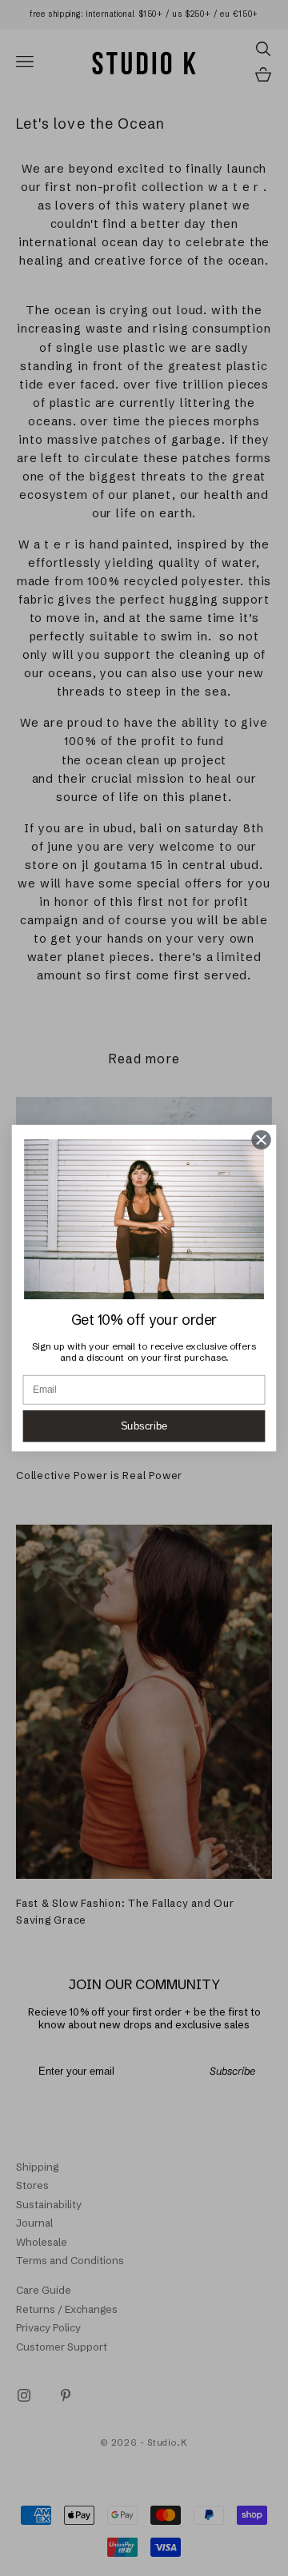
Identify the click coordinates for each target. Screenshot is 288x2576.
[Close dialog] (262, 1140)
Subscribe (144, 1426)
